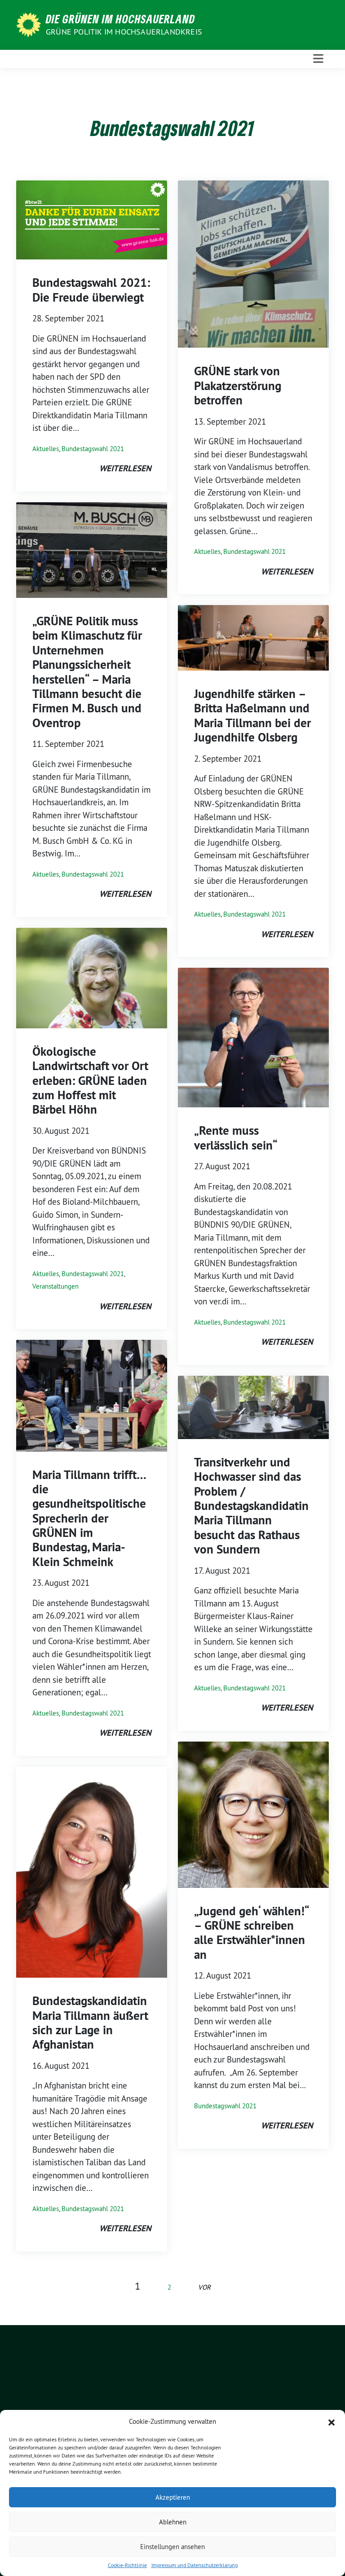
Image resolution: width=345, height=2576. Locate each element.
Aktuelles (46, 449)
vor (204, 2287)
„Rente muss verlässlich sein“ (236, 1138)
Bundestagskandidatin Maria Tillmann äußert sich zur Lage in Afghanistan (90, 2023)
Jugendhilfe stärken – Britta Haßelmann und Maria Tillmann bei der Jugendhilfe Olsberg (252, 715)
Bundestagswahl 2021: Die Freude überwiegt (91, 290)
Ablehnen (173, 2522)
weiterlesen (125, 468)
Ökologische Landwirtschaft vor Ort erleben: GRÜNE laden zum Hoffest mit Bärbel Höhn (90, 1081)
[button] (332, 2422)
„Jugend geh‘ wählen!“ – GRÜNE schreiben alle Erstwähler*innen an (251, 1933)
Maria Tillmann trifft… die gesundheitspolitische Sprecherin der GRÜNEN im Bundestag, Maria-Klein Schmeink (89, 1518)
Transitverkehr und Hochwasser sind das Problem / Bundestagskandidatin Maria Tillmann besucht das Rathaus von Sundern (251, 1506)
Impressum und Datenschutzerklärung (195, 2565)
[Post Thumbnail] (92, 219)
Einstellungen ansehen (172, 2547)
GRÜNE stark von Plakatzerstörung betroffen (238, 386)
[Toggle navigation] (318, 59)
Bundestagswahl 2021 (93, 449)
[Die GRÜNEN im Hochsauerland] (30, 24)
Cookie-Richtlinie (127, 2565)
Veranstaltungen (55, 1286)
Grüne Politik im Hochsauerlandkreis (124, 32)
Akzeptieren (173, 2497)
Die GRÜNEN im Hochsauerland (120, 19)
